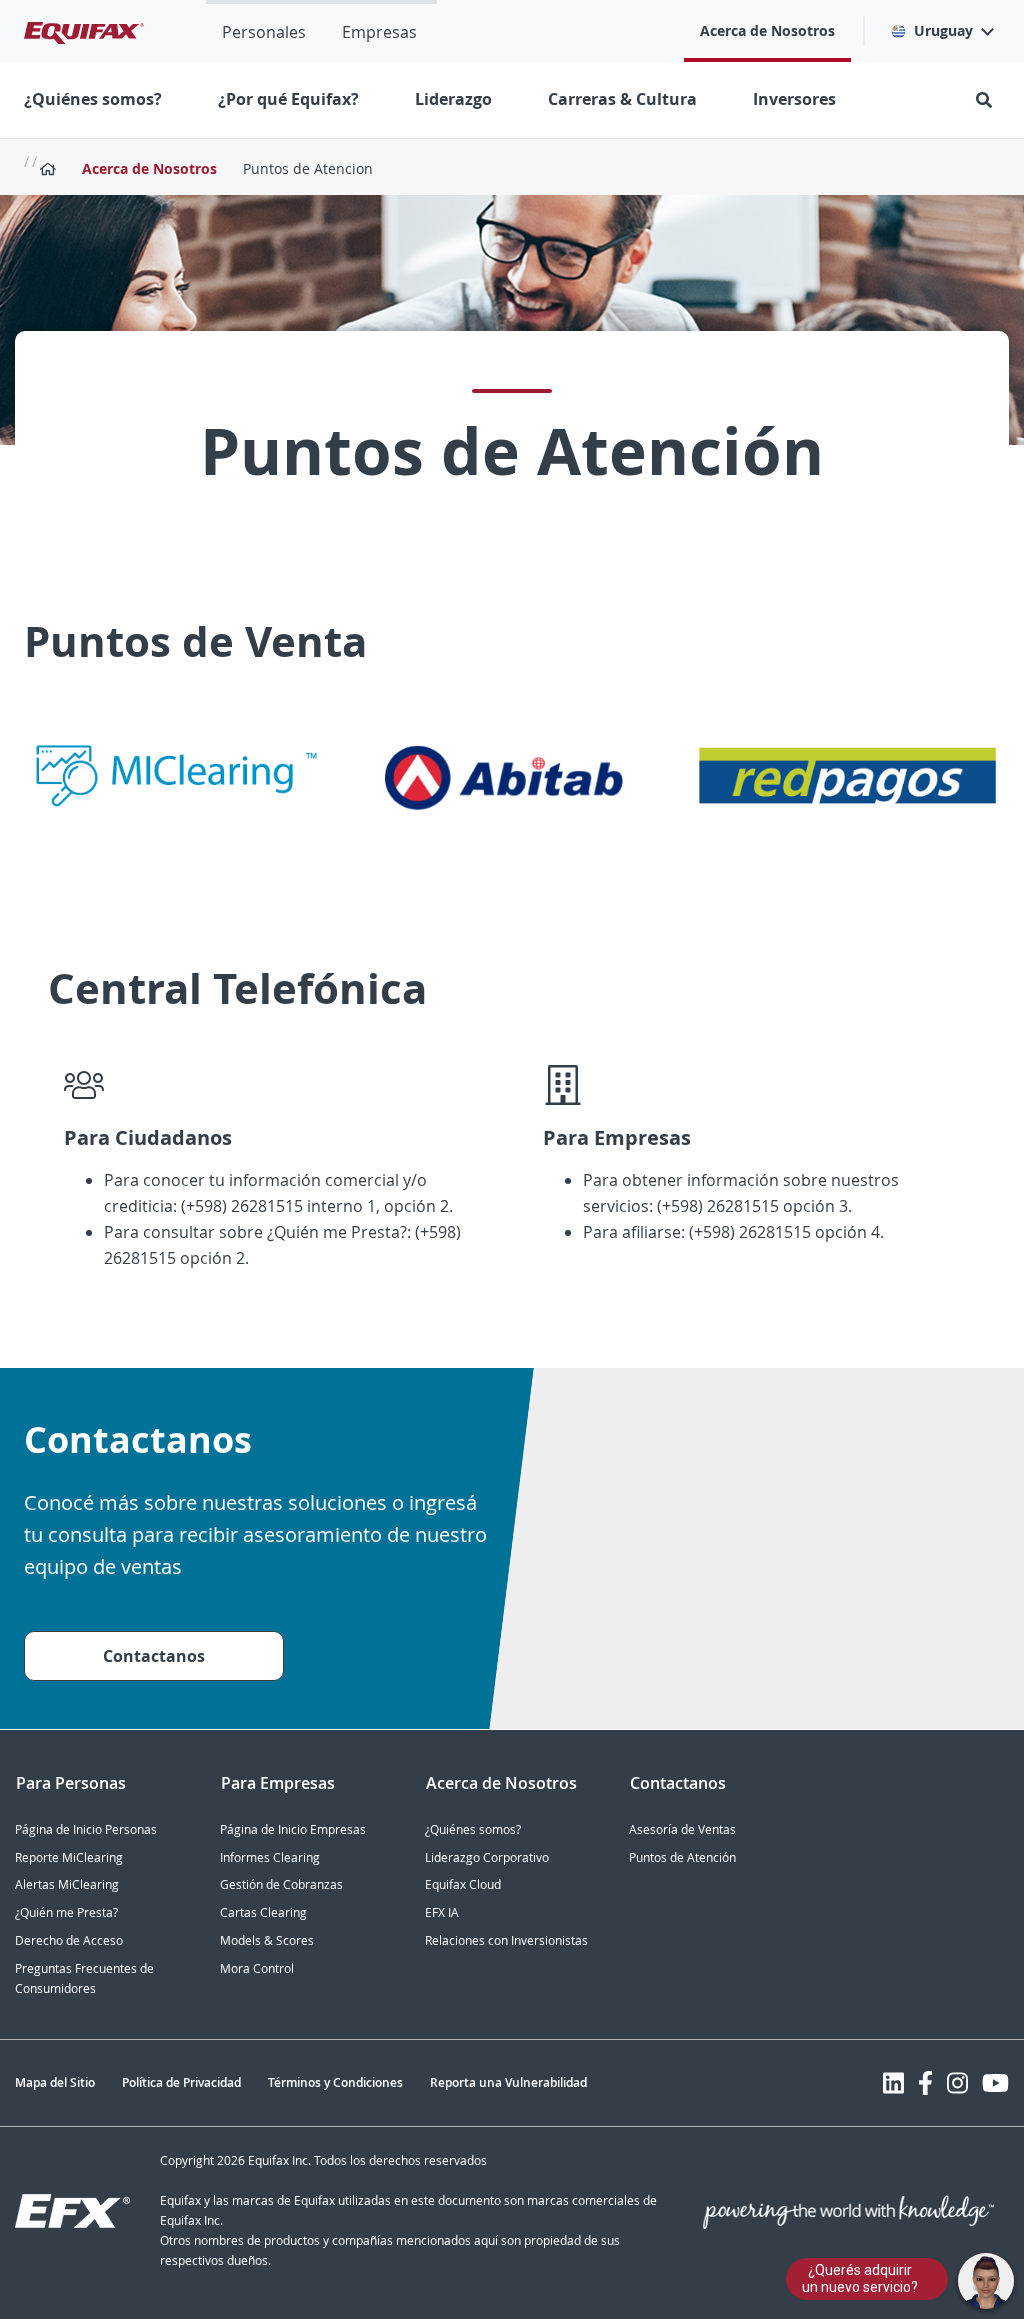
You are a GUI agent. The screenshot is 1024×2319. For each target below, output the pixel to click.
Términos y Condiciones (335, 2082)
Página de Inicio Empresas (293, 1829)
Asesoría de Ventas (682, 1829)
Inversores (794, 99)
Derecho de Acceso (69, 1940)
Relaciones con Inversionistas (506, 1940)
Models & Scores (267, 1940)
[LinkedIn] (893, 2083)
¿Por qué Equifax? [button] (288, 99)
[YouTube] (995, 2083)
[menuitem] (264, 31)
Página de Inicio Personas (86, 1829)
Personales (264, 32)
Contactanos (154, 1656)
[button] (941, 31)
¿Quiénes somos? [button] (93, 99)
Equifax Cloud (463, 1884)
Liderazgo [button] (453, 99)
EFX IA (442, 1912)
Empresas (379, 32)
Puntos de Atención (682, 1857)
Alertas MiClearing (67, 1884)
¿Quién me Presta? (66, 1912)
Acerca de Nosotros (767, 30)
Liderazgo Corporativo (487, 1857)
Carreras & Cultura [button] (622, 99)
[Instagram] (957, 2083)
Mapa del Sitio (55, 2082)
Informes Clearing (270, 1857)
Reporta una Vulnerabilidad (508, 2082)
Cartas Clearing (263, 1912)
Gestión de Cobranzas (281, 1884)
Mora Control (257, 1968)
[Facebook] (925, 2083)
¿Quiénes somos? (473, 1829)
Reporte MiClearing (69, 1857)
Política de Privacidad (181, 2082)
